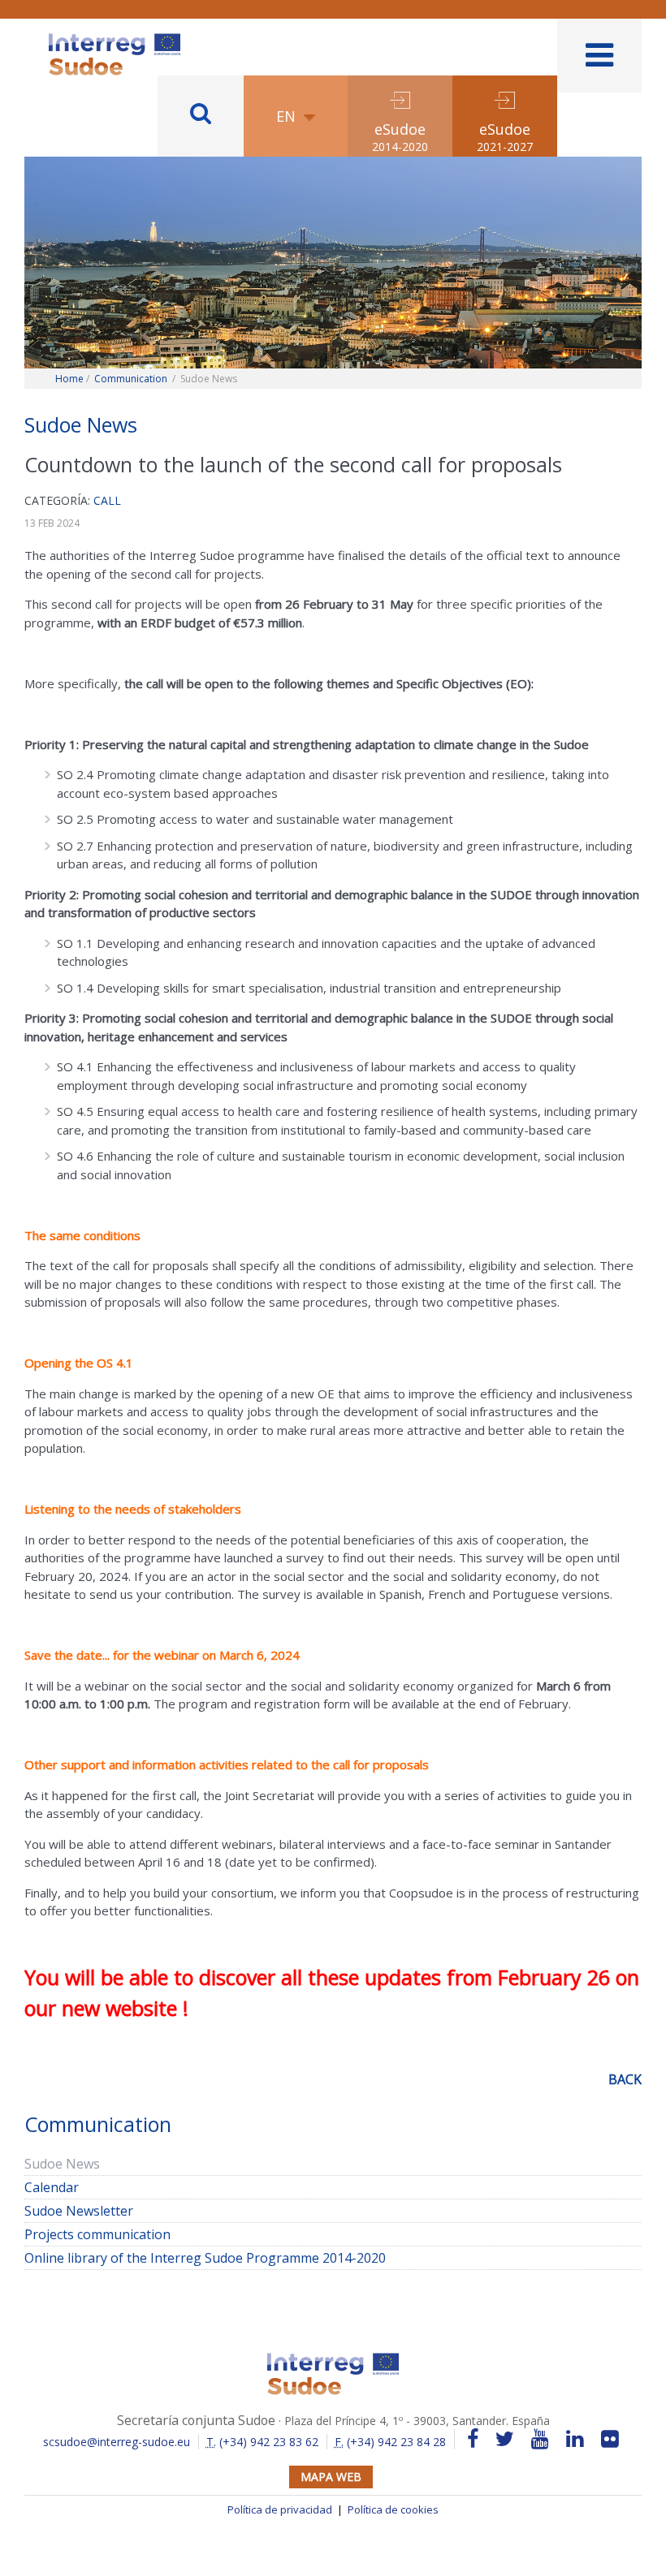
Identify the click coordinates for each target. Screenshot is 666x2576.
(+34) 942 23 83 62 (262, 2442)
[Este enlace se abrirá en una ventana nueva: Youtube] (540, 2439)
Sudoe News (62, 2164)
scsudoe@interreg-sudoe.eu (117, 2442)
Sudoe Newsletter (79, 2211)
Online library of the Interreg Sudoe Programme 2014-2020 (205, 2258)
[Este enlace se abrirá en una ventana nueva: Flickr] (610, 2439)
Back (625, 2079)
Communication (131, 379)
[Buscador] (201, 116)
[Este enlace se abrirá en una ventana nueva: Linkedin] (575, 2439)
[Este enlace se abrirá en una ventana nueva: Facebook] (473, 2439)
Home (69, 379)
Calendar (52, 2187)
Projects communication (97, 2234)
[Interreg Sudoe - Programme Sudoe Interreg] (115, 39)
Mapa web (331, 2477)
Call (107, 500)
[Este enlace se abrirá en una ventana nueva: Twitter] (505, 2439)
